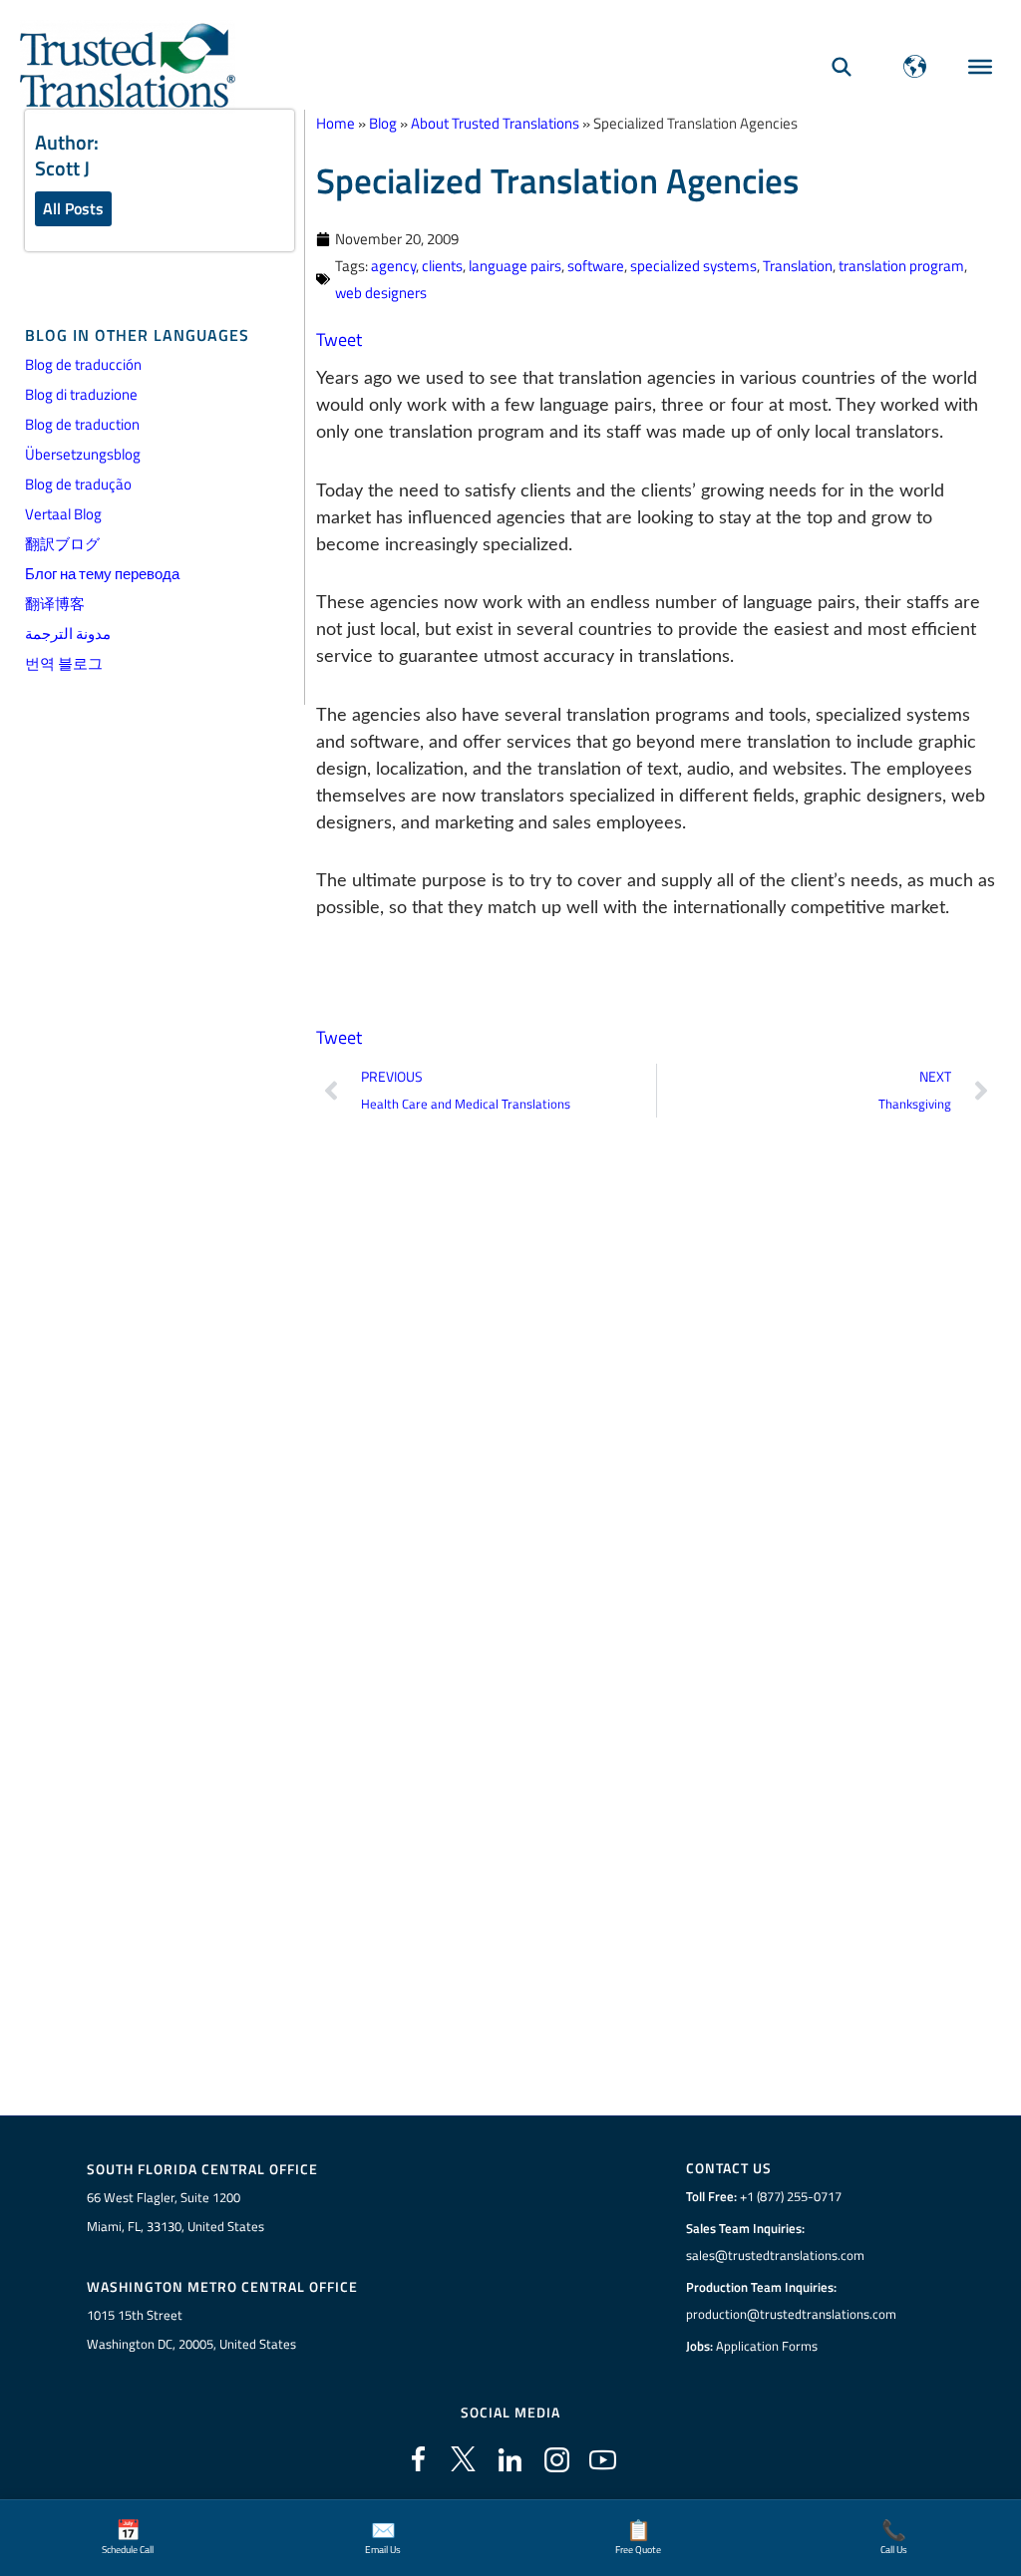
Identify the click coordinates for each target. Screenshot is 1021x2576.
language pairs (515, 266)
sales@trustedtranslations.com (775, 2255)
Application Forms (767, 2346)
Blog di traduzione (81, 394)
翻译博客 (55, 604)
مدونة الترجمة (68, 634)
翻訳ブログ (62, 544)
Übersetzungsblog (83, 454)
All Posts (73, 208)
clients (442, 266)
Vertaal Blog (63, 514)
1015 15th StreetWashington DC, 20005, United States (191, 2329)
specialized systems (693, 266)
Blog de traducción (83, 364)
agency (393, 266)
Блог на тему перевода (102, 574)
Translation (798, 266)
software (596, 266)
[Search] (842, 66)
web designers (381, 293)
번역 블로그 (64, 663)
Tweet (339, 339)
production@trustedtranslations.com (791, 2314)
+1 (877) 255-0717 (791, 2196)
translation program (901, 266)
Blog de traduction (82, 424)
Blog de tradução (78, 484)
